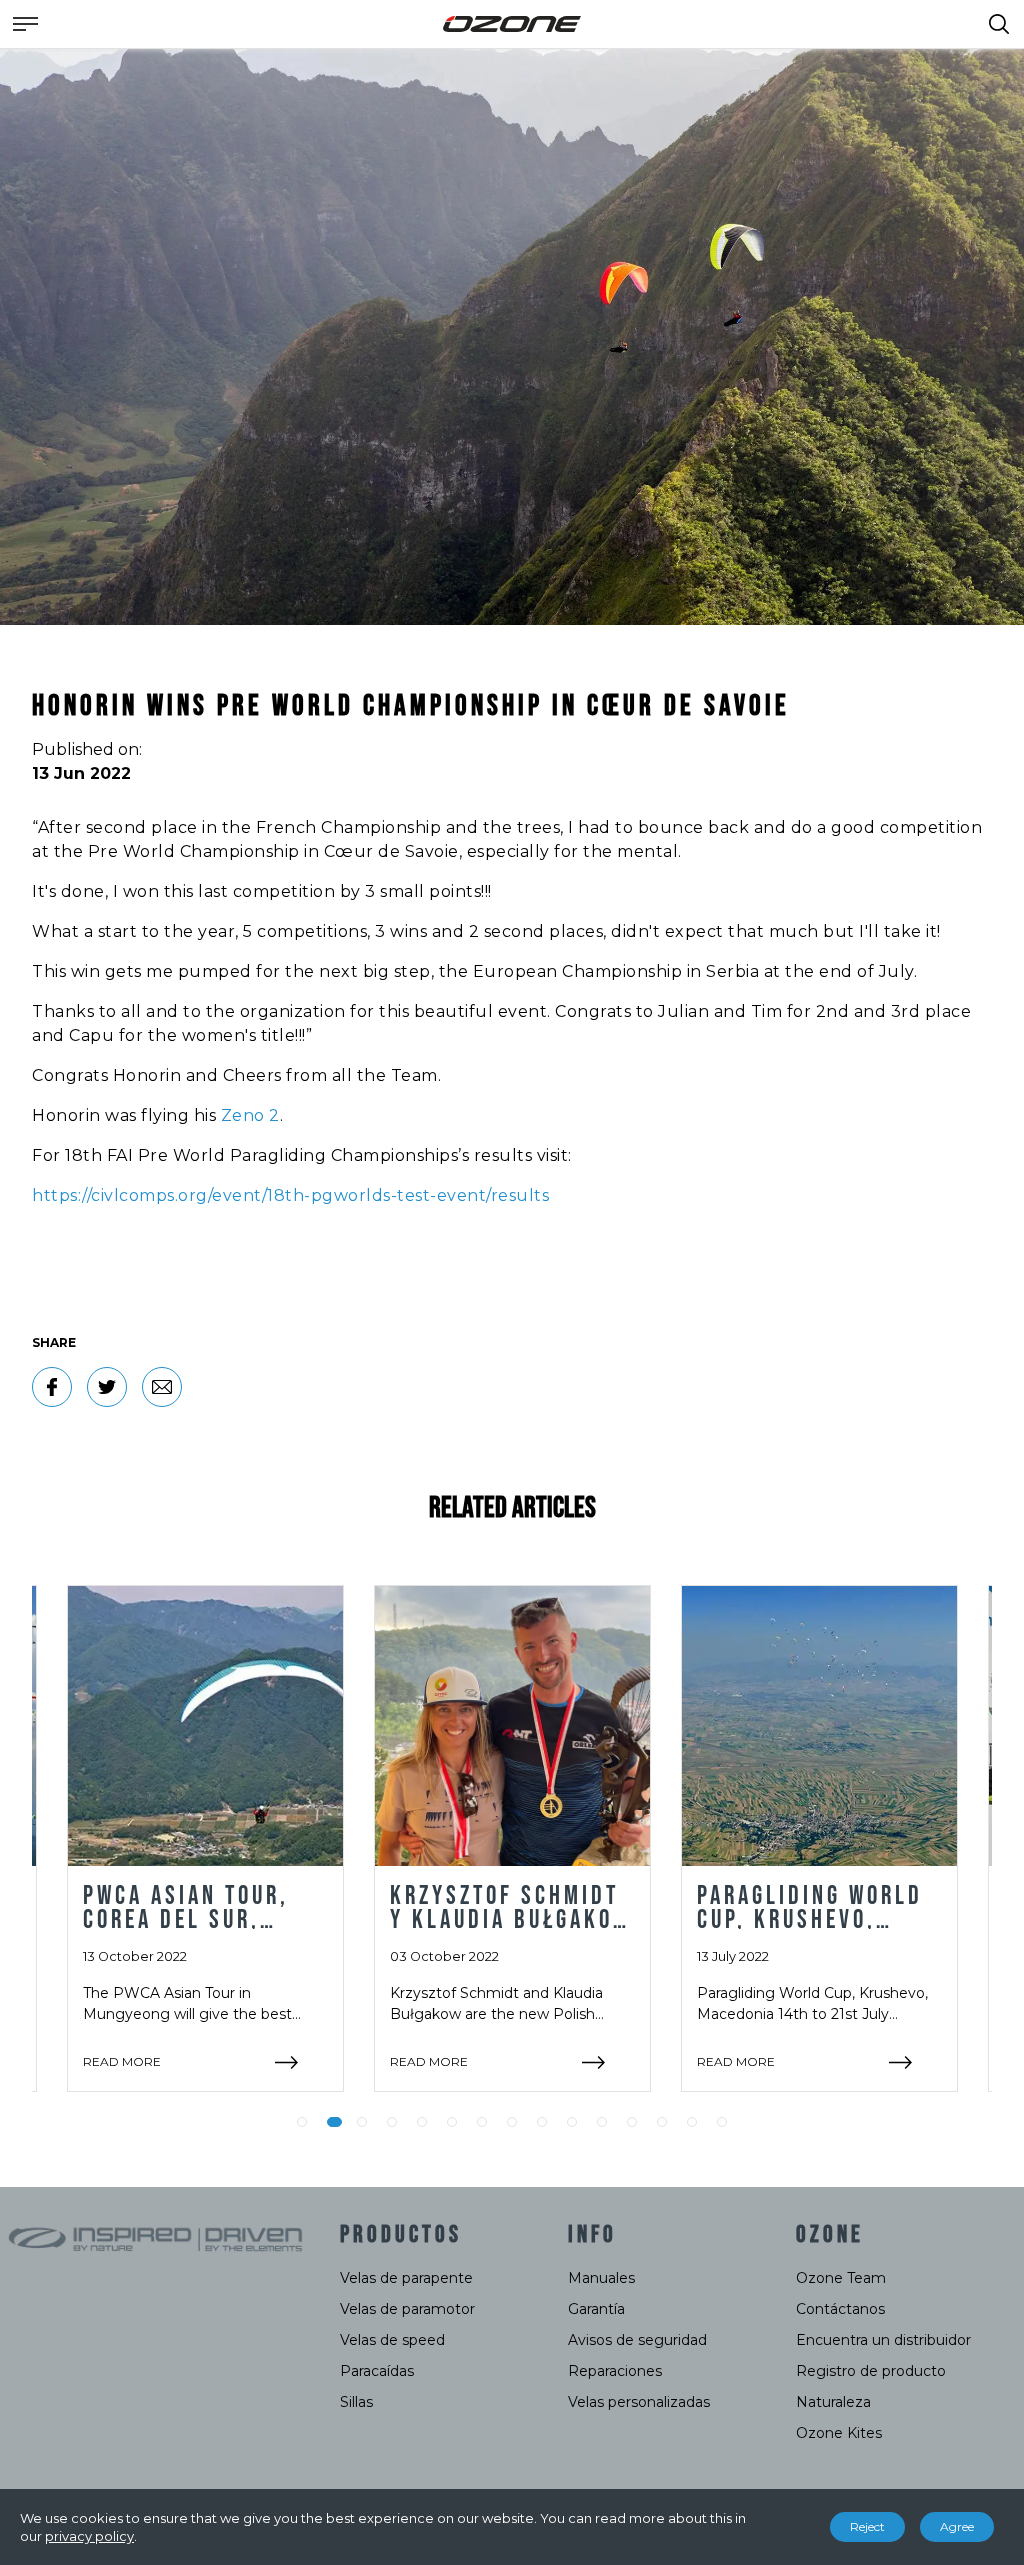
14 (692, 2122)
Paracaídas (377, 2371)
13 (662, 2122)
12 (632, 2122)
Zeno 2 (250, 1115)
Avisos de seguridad (637, 2340)
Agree (957, 2526)
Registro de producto (871, 2371)
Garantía (596, 2309)
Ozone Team (841, 2278)
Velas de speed (392, 2340)
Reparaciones (615, 2371)
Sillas (356, 2402)
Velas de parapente (406, 2278)
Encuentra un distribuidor (883, 2340)
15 (722, 2122)
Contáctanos (840, 2309)
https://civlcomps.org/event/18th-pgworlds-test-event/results (290, 1195)
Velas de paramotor (407, 2309)
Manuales (601, 2278)
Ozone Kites (839, 2433)
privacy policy (89, 2536)
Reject (867, 2526)
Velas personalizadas (639, 2402)
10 (572, 2122)
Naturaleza (833, 2402)
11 (602, 2122)
